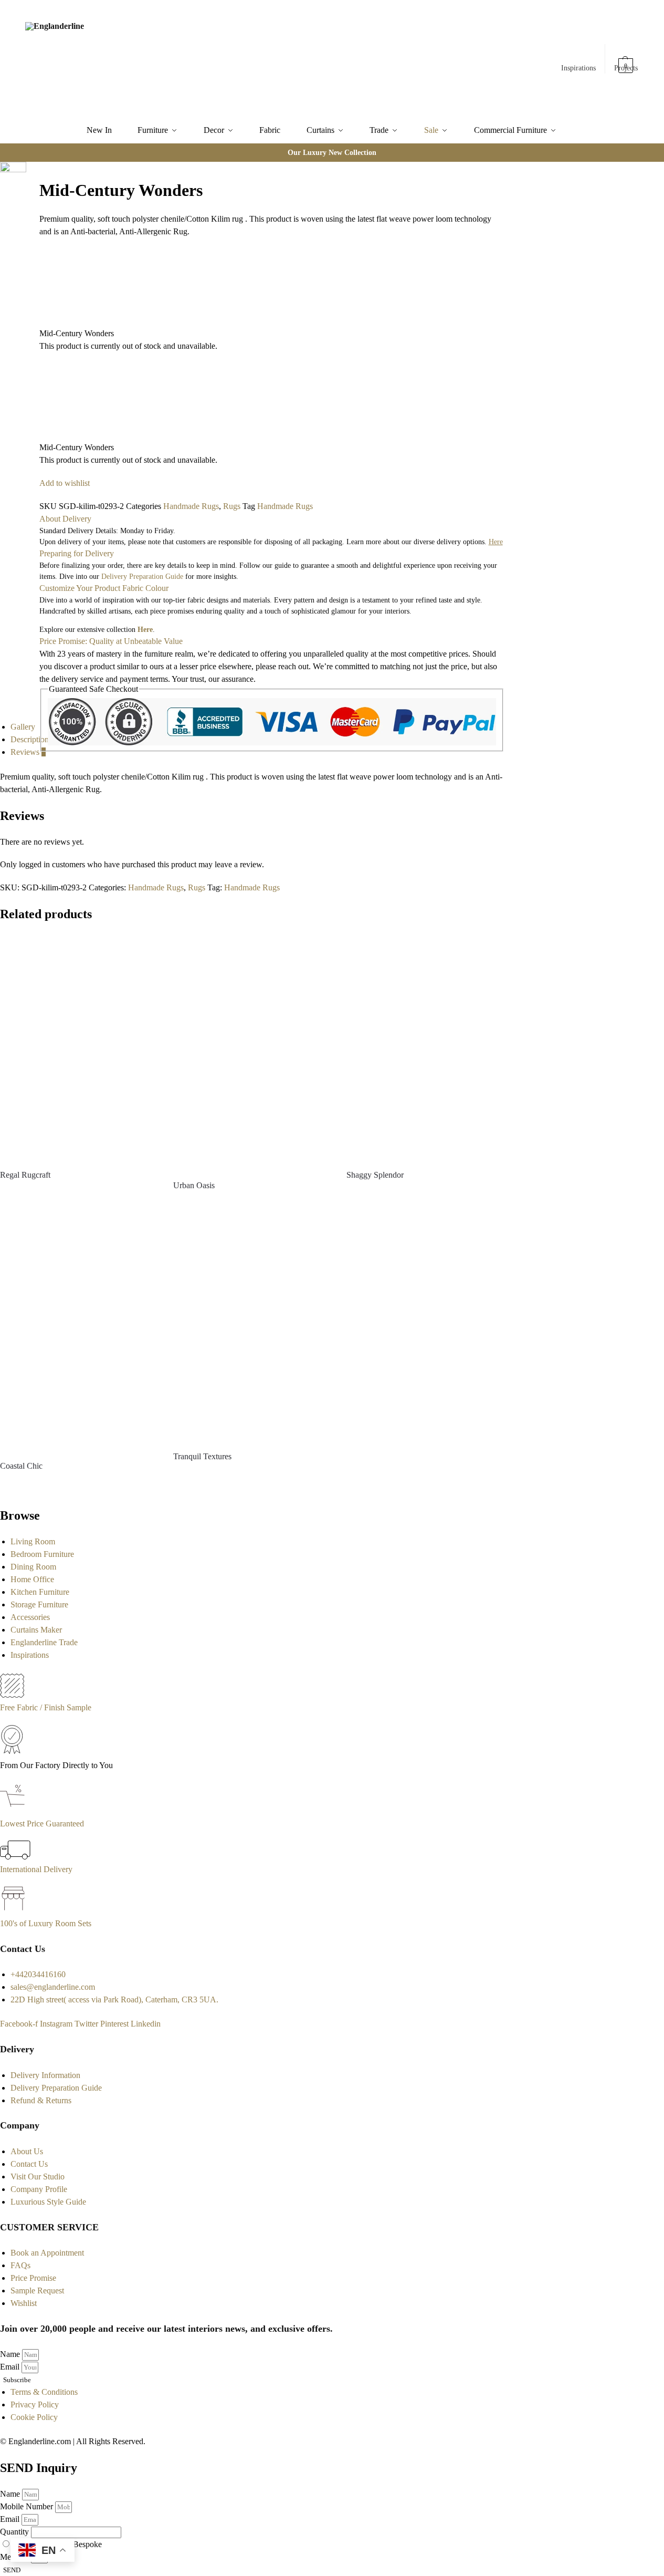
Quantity (15, 2532)
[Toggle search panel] (142, 59)
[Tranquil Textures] (252, 1328)
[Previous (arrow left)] (29, 221)
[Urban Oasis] (252, 1052)
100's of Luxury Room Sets (46, 1923)
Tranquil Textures (202, 1456)
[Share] (29, 183)
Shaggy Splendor (375, 1175)
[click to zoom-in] (13, 181)
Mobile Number (28, 2506)
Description (30, 739)
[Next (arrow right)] (29, 234)
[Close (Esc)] (29, 171)
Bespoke (87, 2544)
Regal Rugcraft (25, 1175)
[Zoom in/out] (29, 209)
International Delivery (36, 1869)
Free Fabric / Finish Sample (46, 1707)
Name (11, 2354)
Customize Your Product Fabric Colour (104, 588)
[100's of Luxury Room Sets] (13, 1911)
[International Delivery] (15, 1857)
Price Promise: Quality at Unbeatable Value (111, 641)
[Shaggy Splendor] (425, 1047)
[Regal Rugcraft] (79, 1047)
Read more (79, 1194)
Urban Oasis (194, 1185)
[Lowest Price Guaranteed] (14, 1811)
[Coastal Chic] (79, 1333)
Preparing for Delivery (77, 553)
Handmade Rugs (191, 506)
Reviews (28, 752)
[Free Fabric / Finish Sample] (12, 1695)
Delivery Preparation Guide (142, 577)
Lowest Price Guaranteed (42, 1824)
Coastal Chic (21, 1466)
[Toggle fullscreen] (29, 196)
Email (11, 2367)
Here (145, 630)
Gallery (23, 727)
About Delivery (65, 519)
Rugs (232, 506)
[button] (626, 60)
